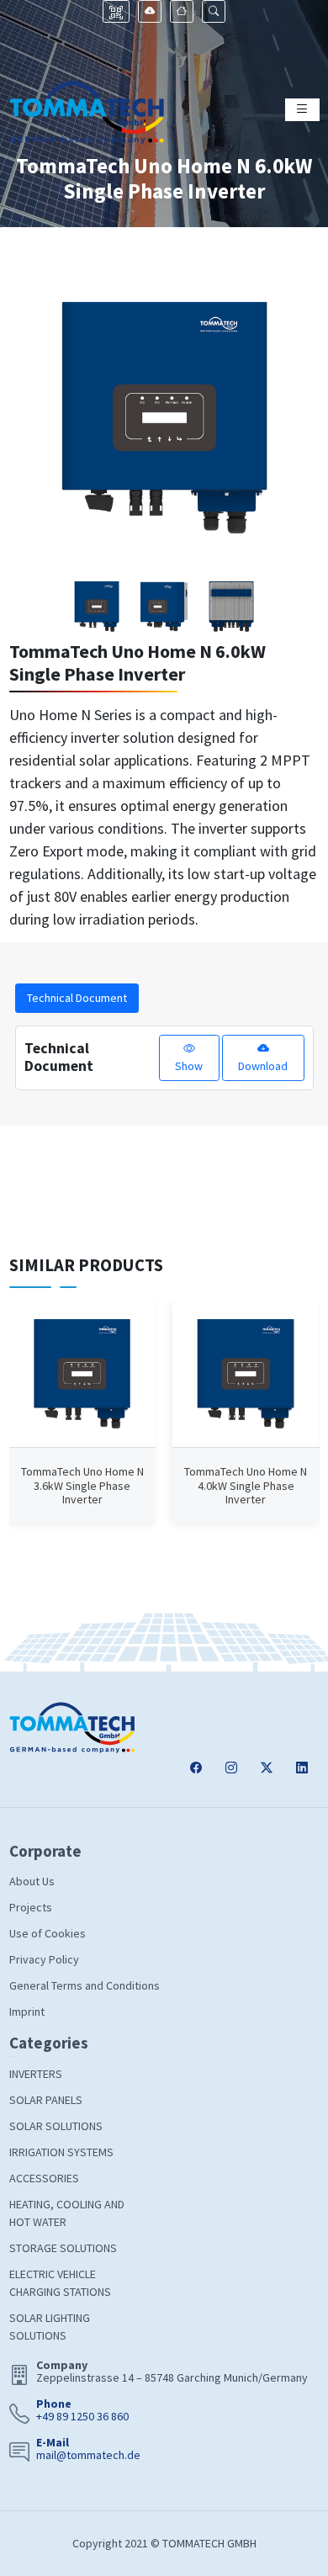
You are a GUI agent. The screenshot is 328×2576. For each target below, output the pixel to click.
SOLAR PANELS (46, 2100)
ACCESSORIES (44, 2178)
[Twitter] (267, 1769)
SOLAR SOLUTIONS (56, 2126)
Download (263, 1066)
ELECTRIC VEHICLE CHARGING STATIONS (60, 2283)
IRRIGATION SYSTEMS (61, 2152)
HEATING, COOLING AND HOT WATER (67, 2213)
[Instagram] (231, 1769)
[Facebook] (196, 1769)
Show (189, 1066)
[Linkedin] (302, 1769)
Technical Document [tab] (77, 998)
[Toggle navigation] (302, 110)
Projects (31, 1907)
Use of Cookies (48, 1933)
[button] (214, 11)
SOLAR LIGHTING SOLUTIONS (50, 2327)
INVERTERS (36, 2074)
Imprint (27, 2012)
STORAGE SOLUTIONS (63, 2248)
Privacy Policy (44, 1959)
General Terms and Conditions (85, 1985)
